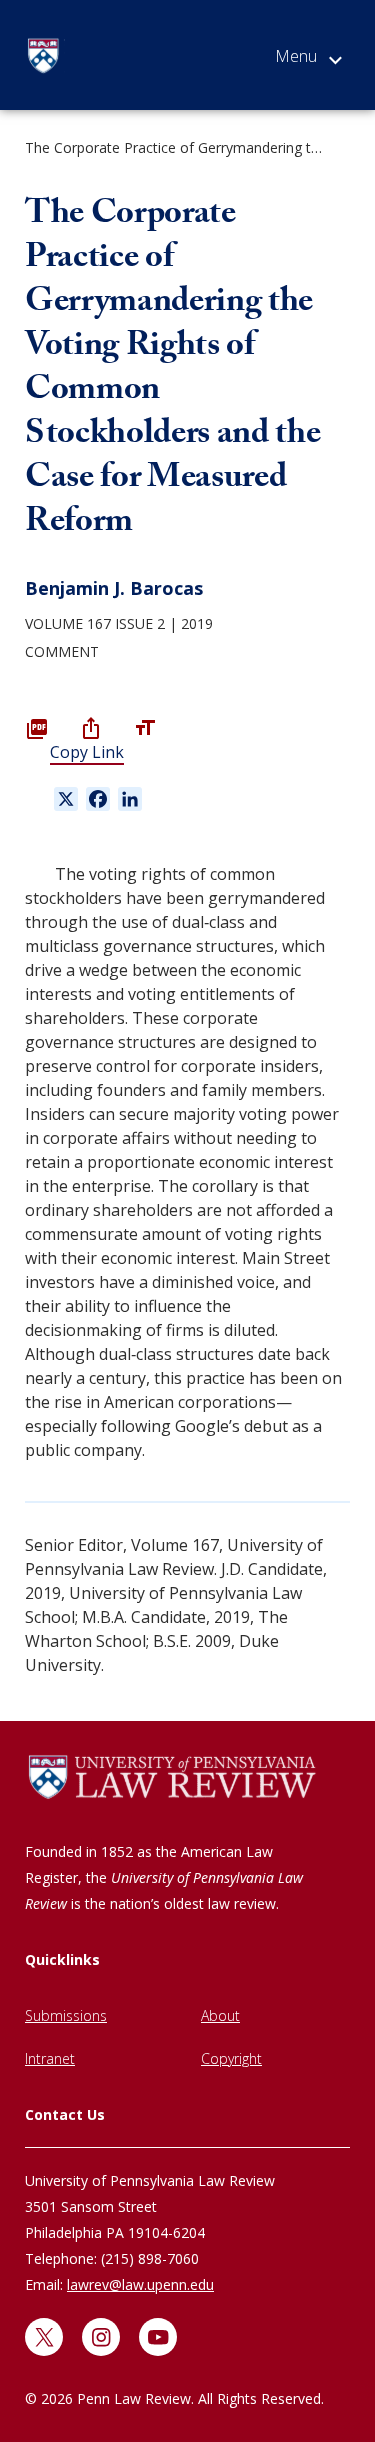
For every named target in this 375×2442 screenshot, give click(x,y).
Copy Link (87, 752)
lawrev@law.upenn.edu (140, 2284)
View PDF (37, 728)
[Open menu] (308, 60)
